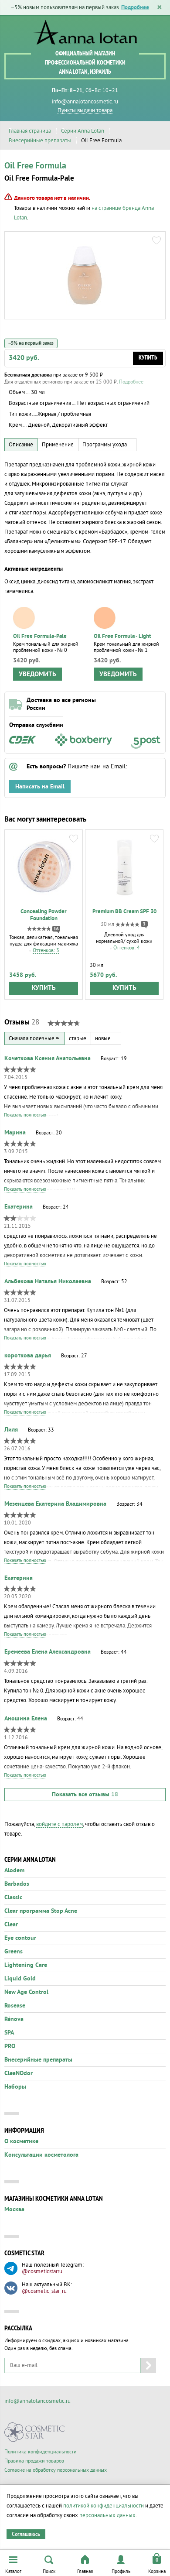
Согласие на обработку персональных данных (56, 2470)
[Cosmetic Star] (35, 2432)
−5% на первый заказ (31, 343)
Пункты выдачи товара (85, 110)
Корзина (157, 2571)
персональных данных (107, 2515)
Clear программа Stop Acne (41, 1911)
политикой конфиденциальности (104, 2506)
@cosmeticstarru (42, 2271)
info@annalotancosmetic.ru (85, 102)
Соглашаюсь (26, 2534)
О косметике (21, 2141)
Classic (13, 1898)
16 (56, 929)
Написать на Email (40, 787)
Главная (85, 2571)
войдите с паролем (59, 1824)
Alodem (14, 1870)
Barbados (17, 1884)
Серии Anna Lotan (83, 131)
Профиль (121, 2571)
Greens (14, 1952)
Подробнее (135, 8)
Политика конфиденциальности (41, 2452)
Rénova (14, 2019)
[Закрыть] (160, 8)
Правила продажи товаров (34, 2461)
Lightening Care (26, 1965)
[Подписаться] (148, 2365)
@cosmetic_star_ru (44, 2291)
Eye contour (20, 1938)
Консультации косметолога (41, 2155)
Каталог (13, 2571)
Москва (14, 2209)
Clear (11, 1925)
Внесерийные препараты (40, 140)
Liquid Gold (20, 1979)
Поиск (49, 2571)
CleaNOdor (19, 2073)
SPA (9, 2033)
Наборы (15, 2087)
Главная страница (30, 131)
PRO (10, 2046)
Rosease (15, 2006)
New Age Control (26, 1992)
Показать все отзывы (85, 1795)
